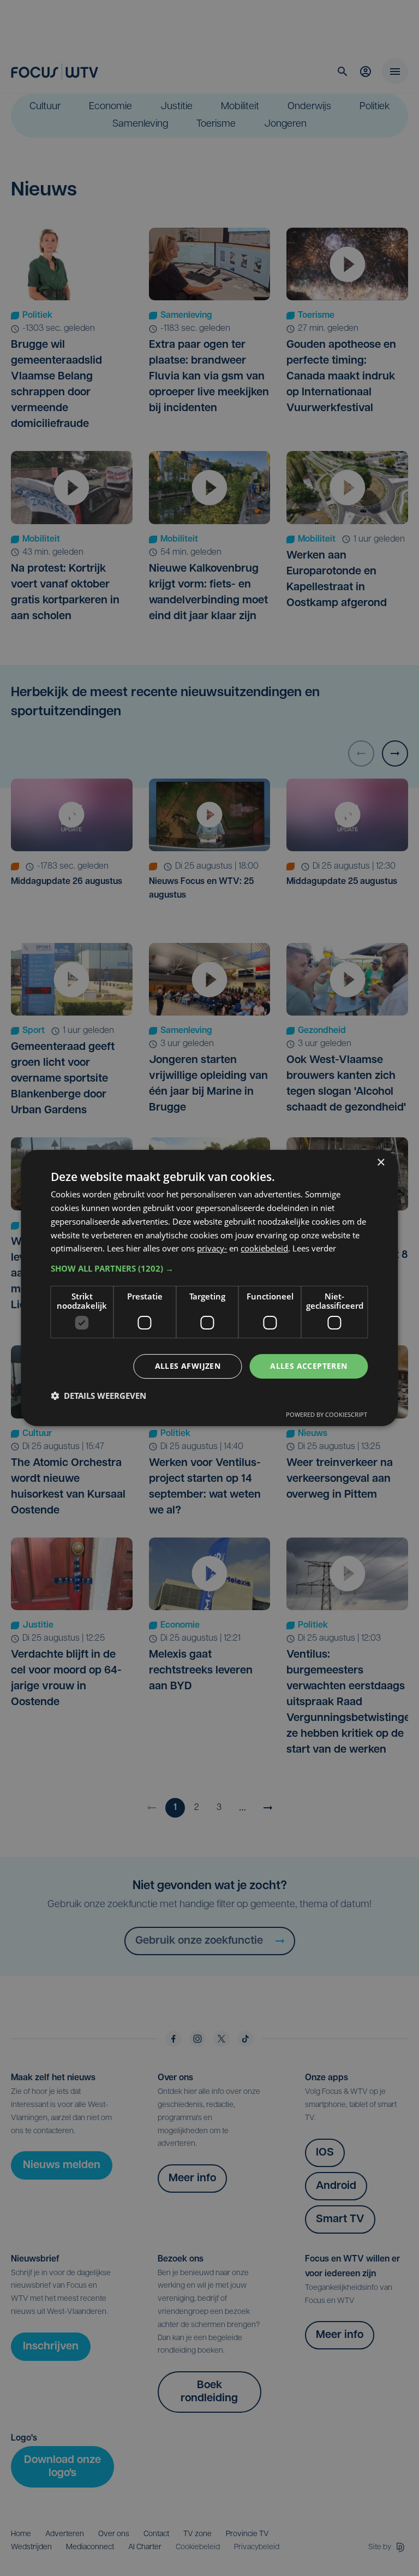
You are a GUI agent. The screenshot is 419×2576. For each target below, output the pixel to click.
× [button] (381, 1163)
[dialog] (209, 1288)
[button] (209, 1268)
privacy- (212, 1248)
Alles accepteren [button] (309, 1366)
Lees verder (314, 1248)
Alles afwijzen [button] (188, 1366)
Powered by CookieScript (327, 1414)
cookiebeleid (264, 1248)
